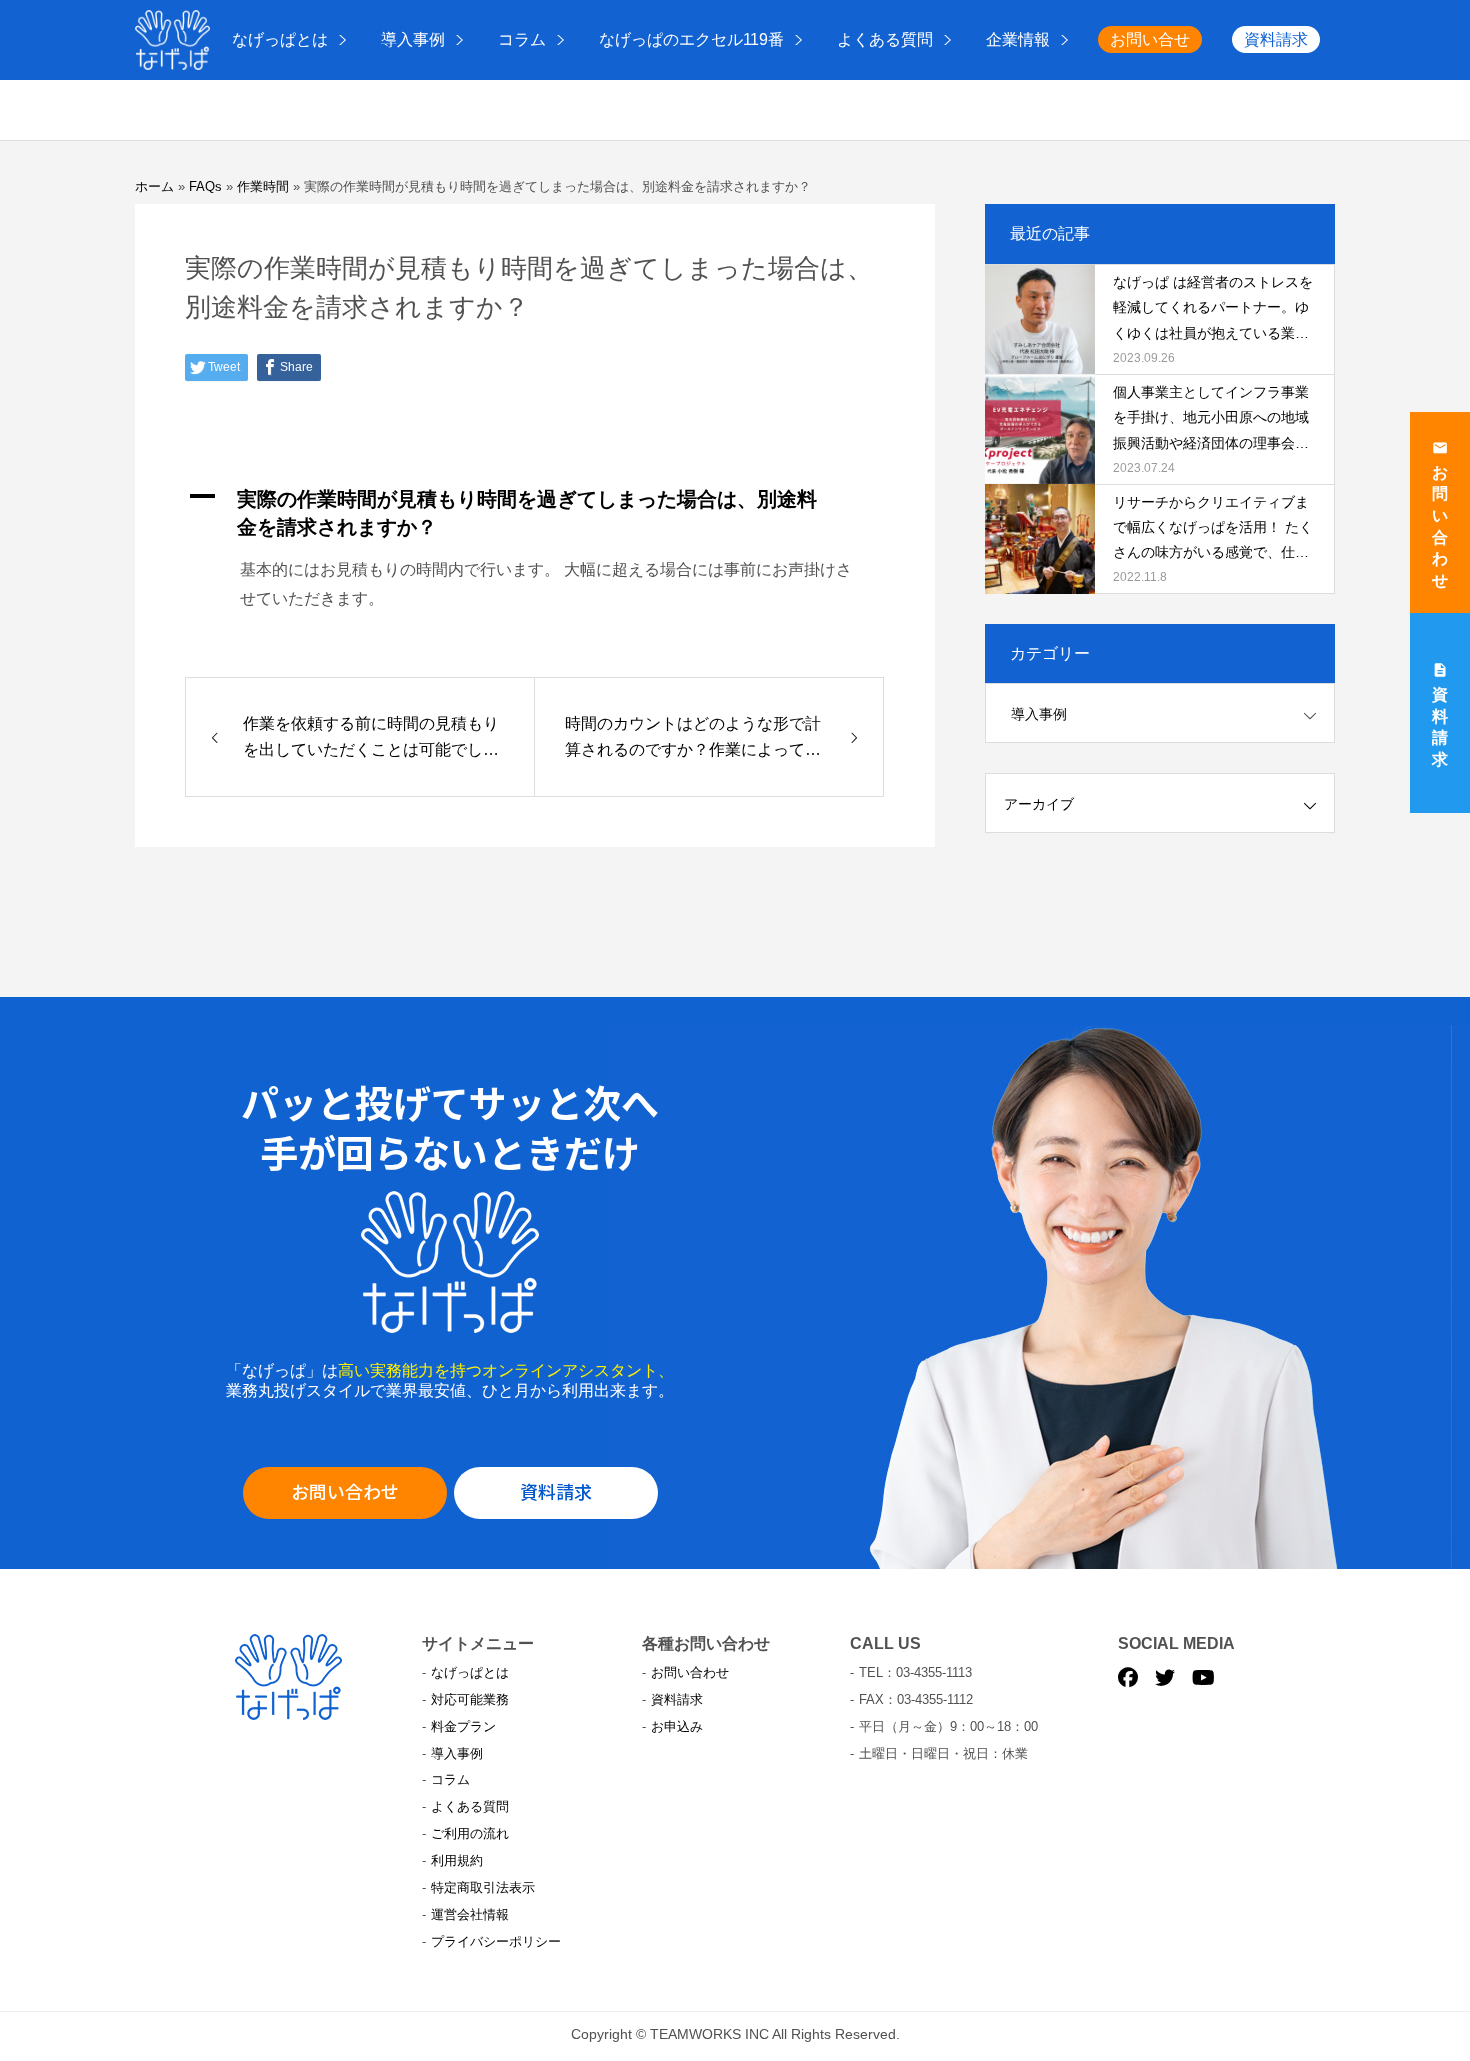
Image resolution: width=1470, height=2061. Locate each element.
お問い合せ (1150, 39)
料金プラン (463, 1726)
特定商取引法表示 (483, 1887)
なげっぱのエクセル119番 (691, 39)
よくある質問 (885, 39)
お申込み (677, 1726)
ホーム (154, 186)
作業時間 (263, 186)
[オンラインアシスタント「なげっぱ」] (172, 40)
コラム (522, 39)
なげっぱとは (280, 39)
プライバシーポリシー (496, 1941)
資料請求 (1276, 39)
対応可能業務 (470, 1699)
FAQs (205, 186)
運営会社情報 (470, 1914)
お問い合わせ (345, 1491)
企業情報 (1018, 39)
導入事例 (413, 39)
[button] (535, 513)
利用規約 (457, 1860)
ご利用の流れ (470, 1833)
